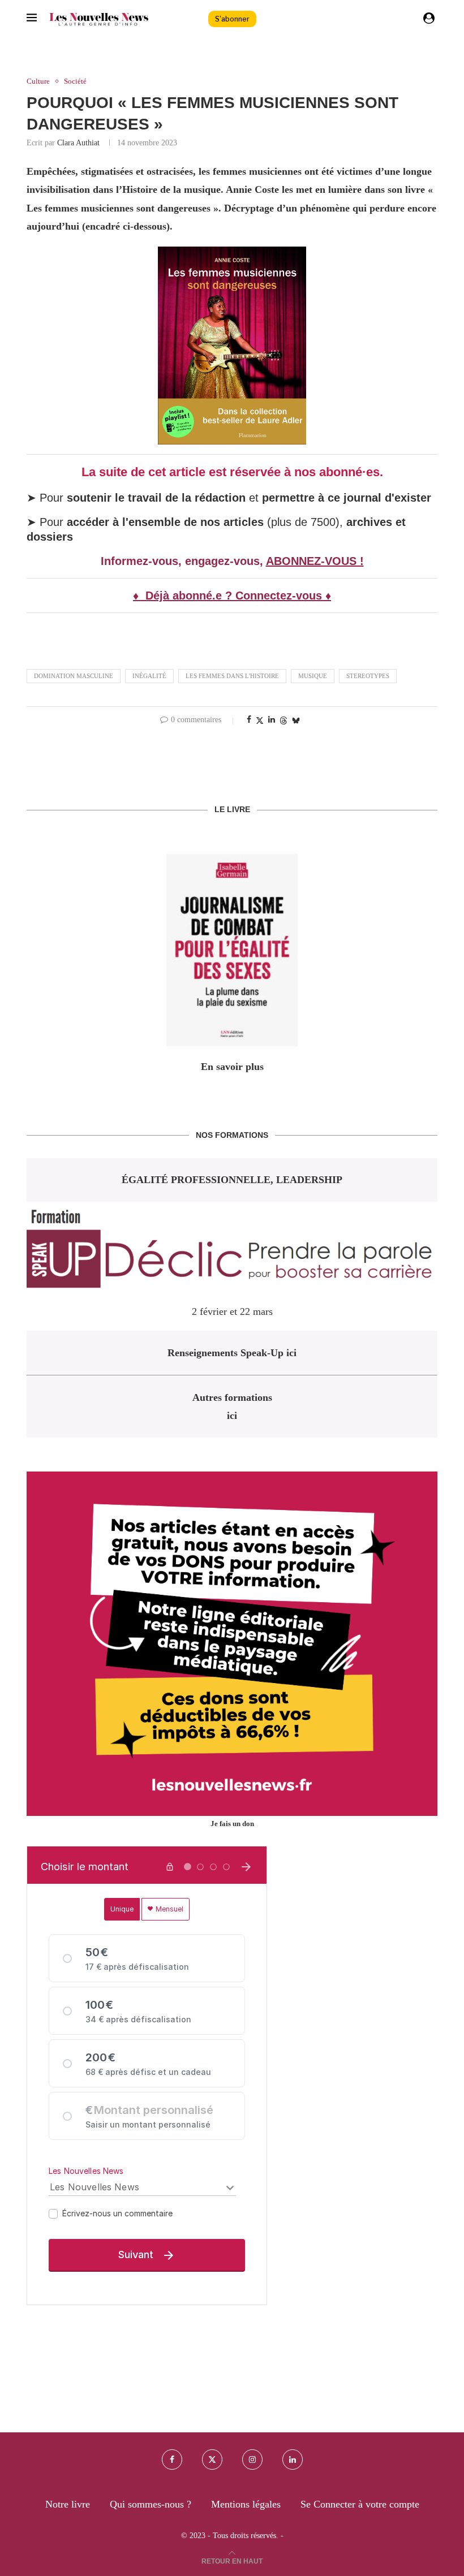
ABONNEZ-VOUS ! (315, 561)
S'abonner (232, 19)
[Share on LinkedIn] (272, 720)
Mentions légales (246, 2504)
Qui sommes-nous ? (151, 2504)
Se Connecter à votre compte (360, 2504)
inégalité (149, 676)
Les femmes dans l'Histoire (232, 676)
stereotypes (368, 676)
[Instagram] (252, 2460)
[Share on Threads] (283, 720)
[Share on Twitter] (260, 720)
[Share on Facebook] (249, 720)
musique (313, 676)
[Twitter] (212, 2460)
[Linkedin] (293, 2460)
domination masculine (74, 676)
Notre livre (68, 2504)
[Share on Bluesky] (296, 720)
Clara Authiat (78, 143)
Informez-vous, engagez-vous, (183, 561)
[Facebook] (172, 2460)
